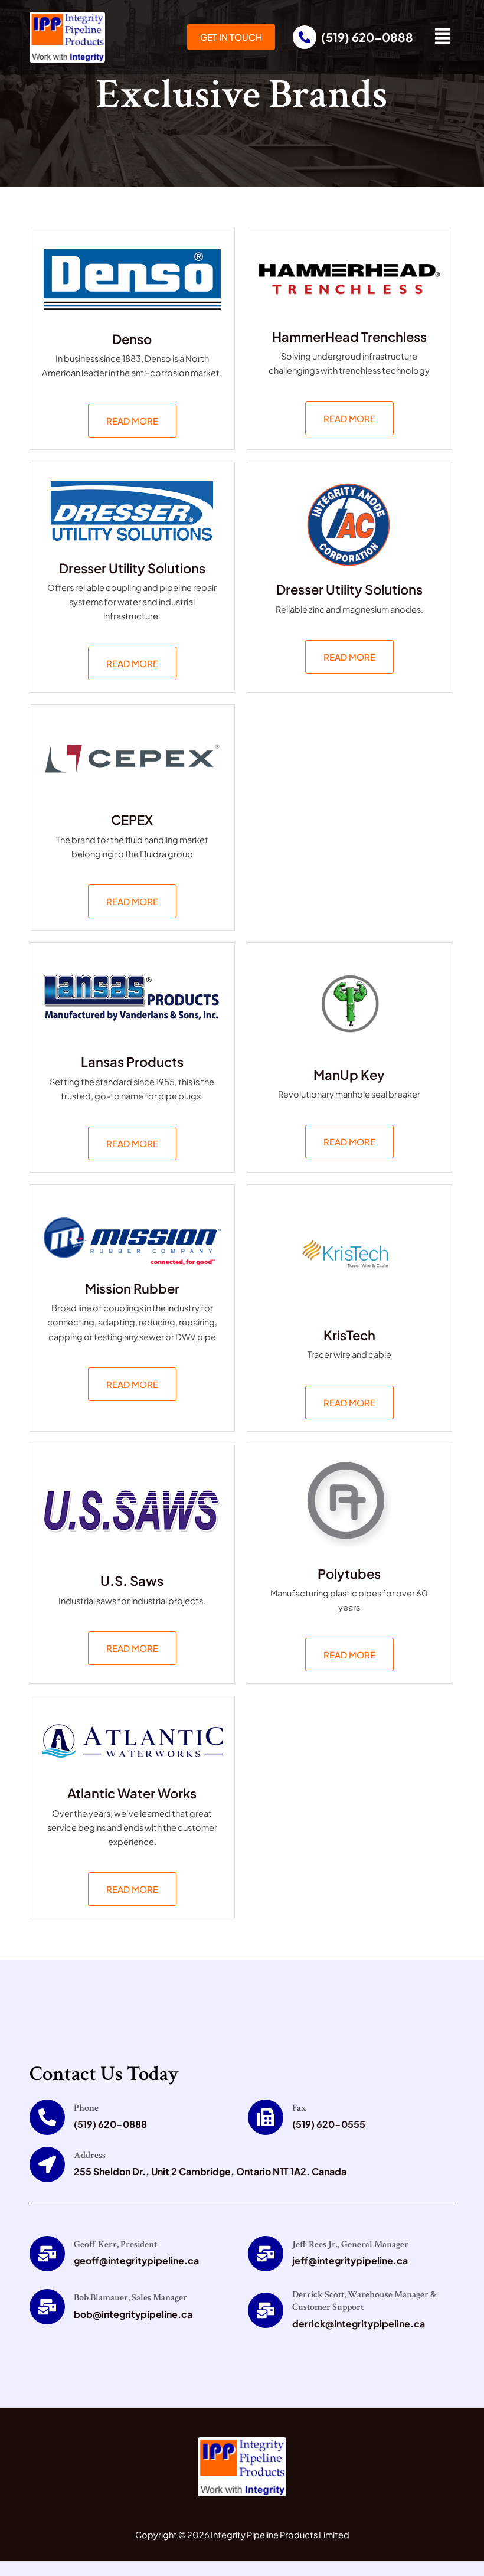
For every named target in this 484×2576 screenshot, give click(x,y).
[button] (443, 37)
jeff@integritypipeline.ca (350, 2260)
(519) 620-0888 (367, 37)
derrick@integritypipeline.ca (359, 2324)
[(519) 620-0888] (305, 37)
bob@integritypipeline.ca (133, 2314)
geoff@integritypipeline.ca (136, 2260)
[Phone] (47, 2117)
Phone (86, 2108)
